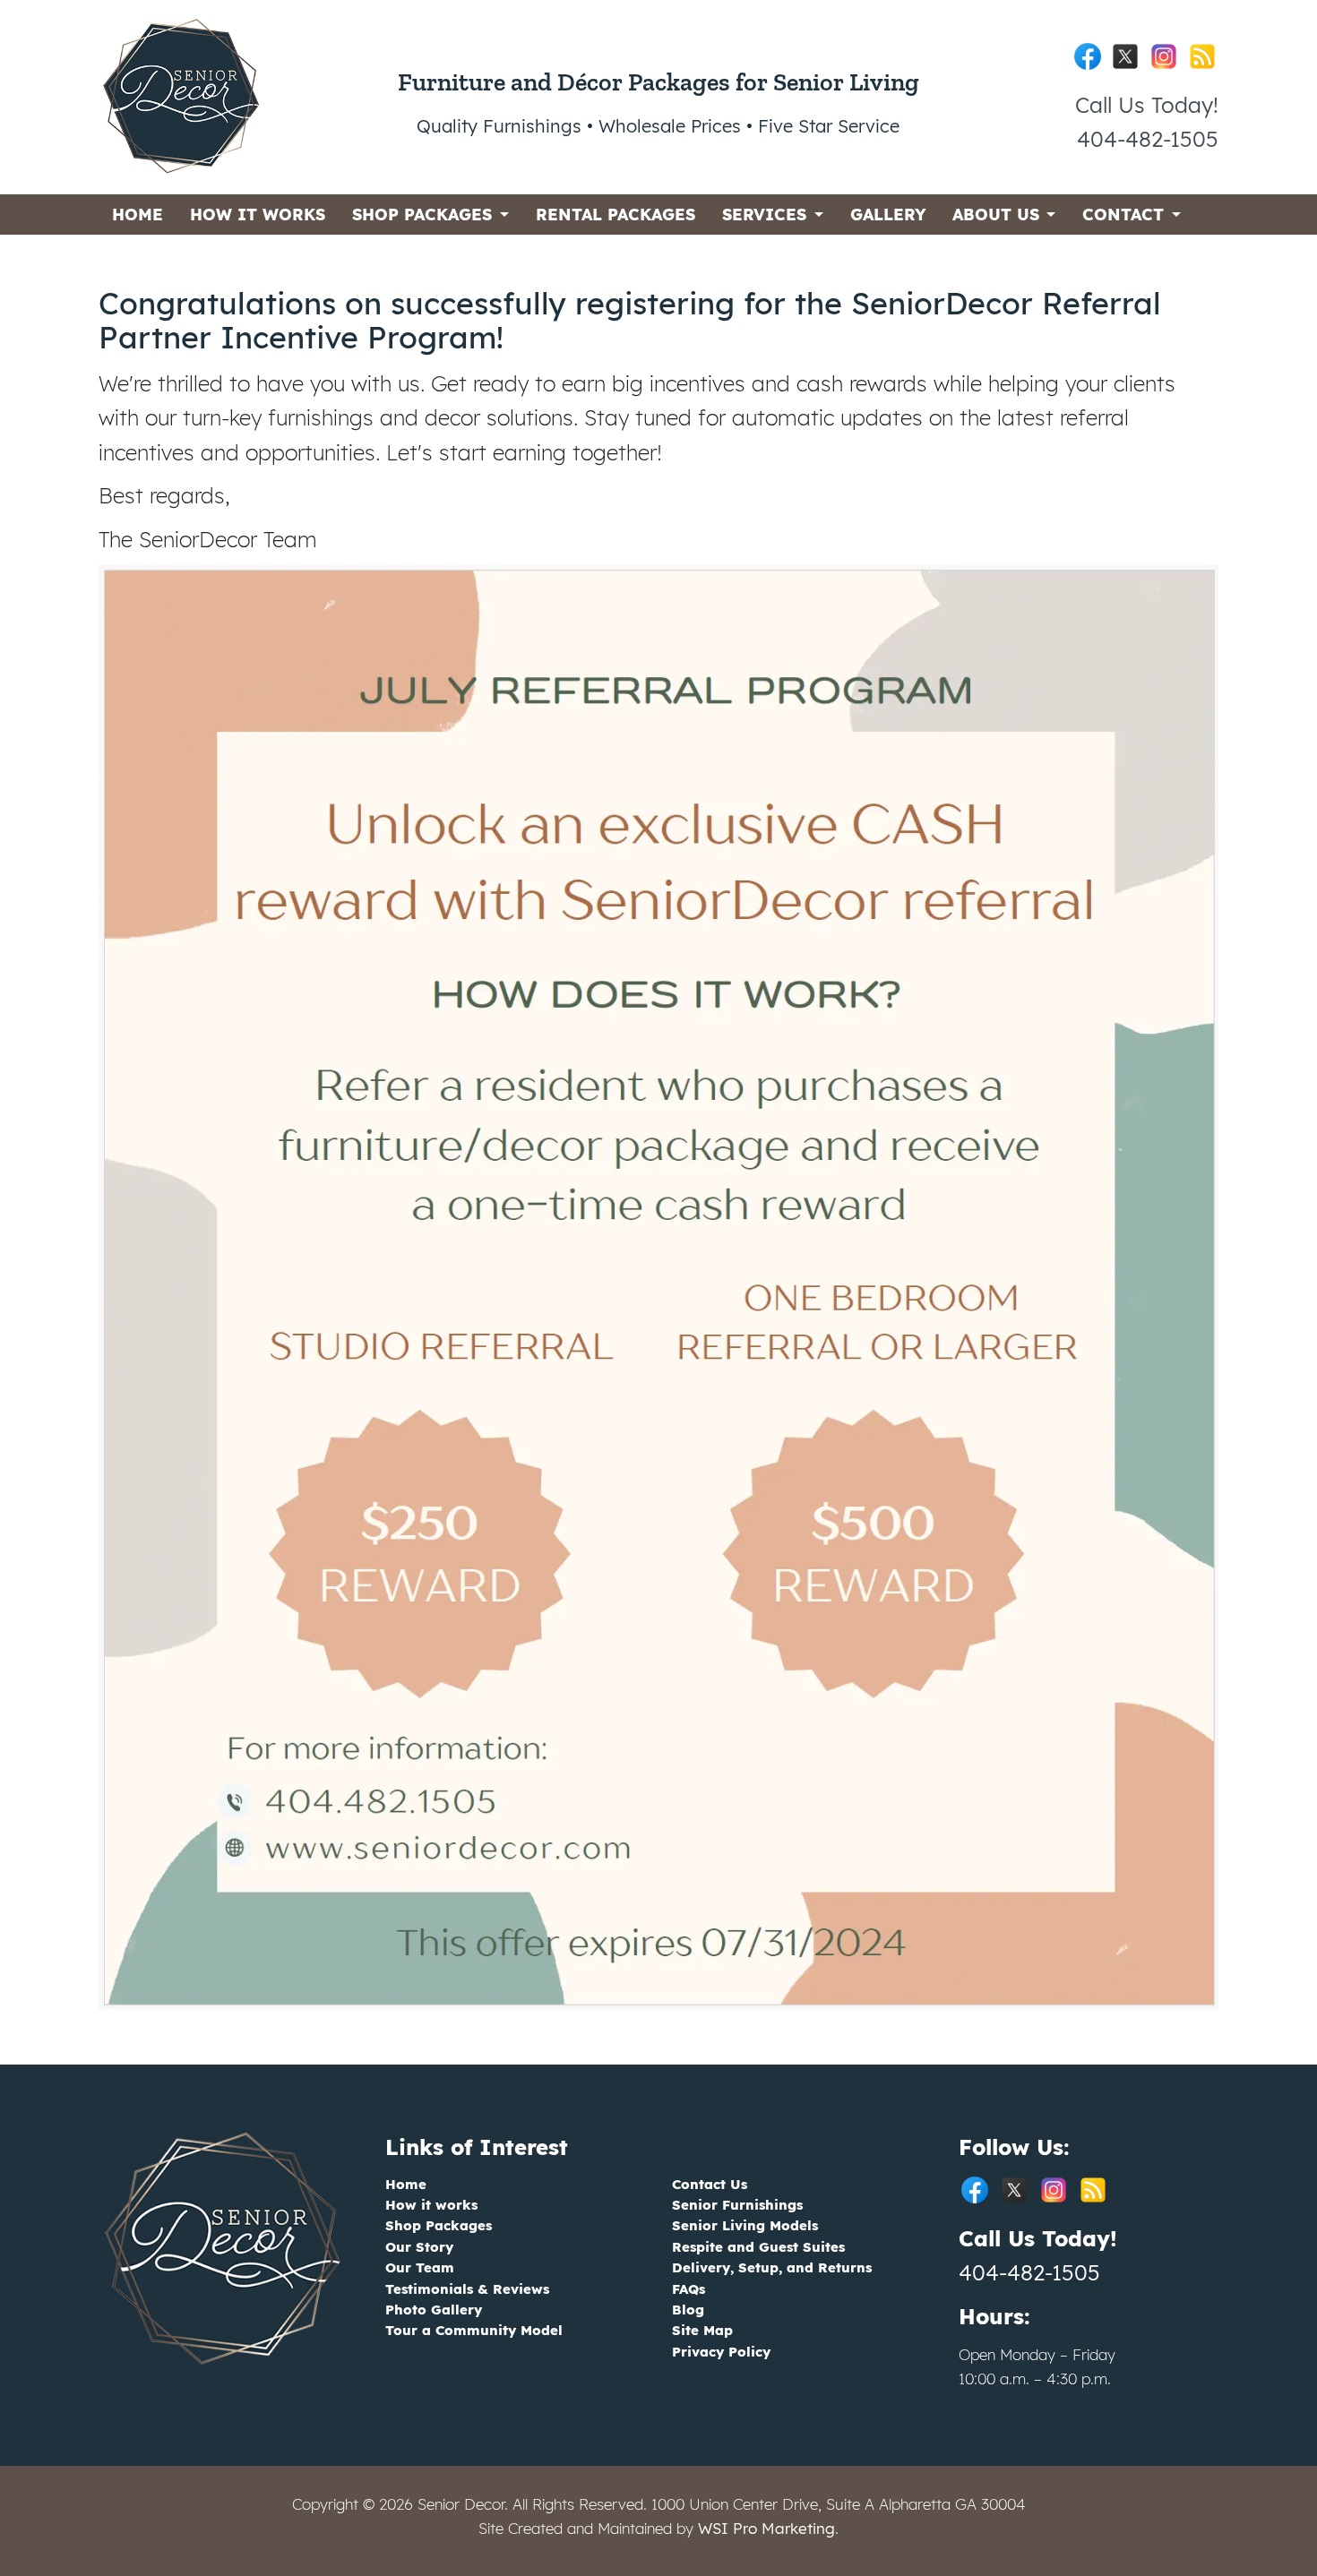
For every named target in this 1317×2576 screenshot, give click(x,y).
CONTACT (1123, 215)
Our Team (420, 2267)
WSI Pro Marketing (766, 2528)
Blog (688, 2310)
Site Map (702, 2330)
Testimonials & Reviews (467, 2289)
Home (406, 2184)
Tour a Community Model (474, 2330)
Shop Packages (439, 2225)
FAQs (689, 2289)
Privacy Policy (721, 2352)
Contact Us (710, 2184)
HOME (138, 215)
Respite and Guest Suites (758, 2247)
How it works (431, 2205)
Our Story (419, 2247)
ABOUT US (996, 215)
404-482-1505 (1029, 2272)
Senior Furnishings (737, 2205)
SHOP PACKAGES (422, 215)
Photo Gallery (434, 2310)
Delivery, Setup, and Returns (772, 2267)
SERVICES (764, 215)
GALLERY (888, 215)
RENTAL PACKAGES (615, 215)
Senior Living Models (745, 2225)
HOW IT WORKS (258, 215)
